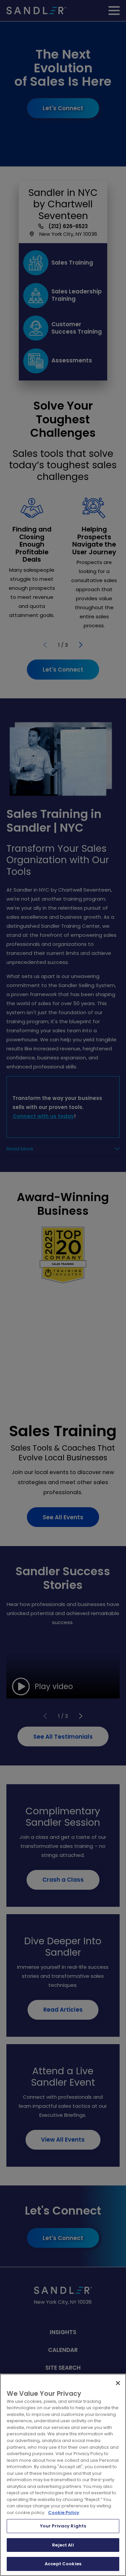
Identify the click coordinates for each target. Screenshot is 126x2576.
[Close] (118, 2383)
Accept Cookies (63, 2564)
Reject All (63, 2545)
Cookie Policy (64, 2513)
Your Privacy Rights (63, 2526)
